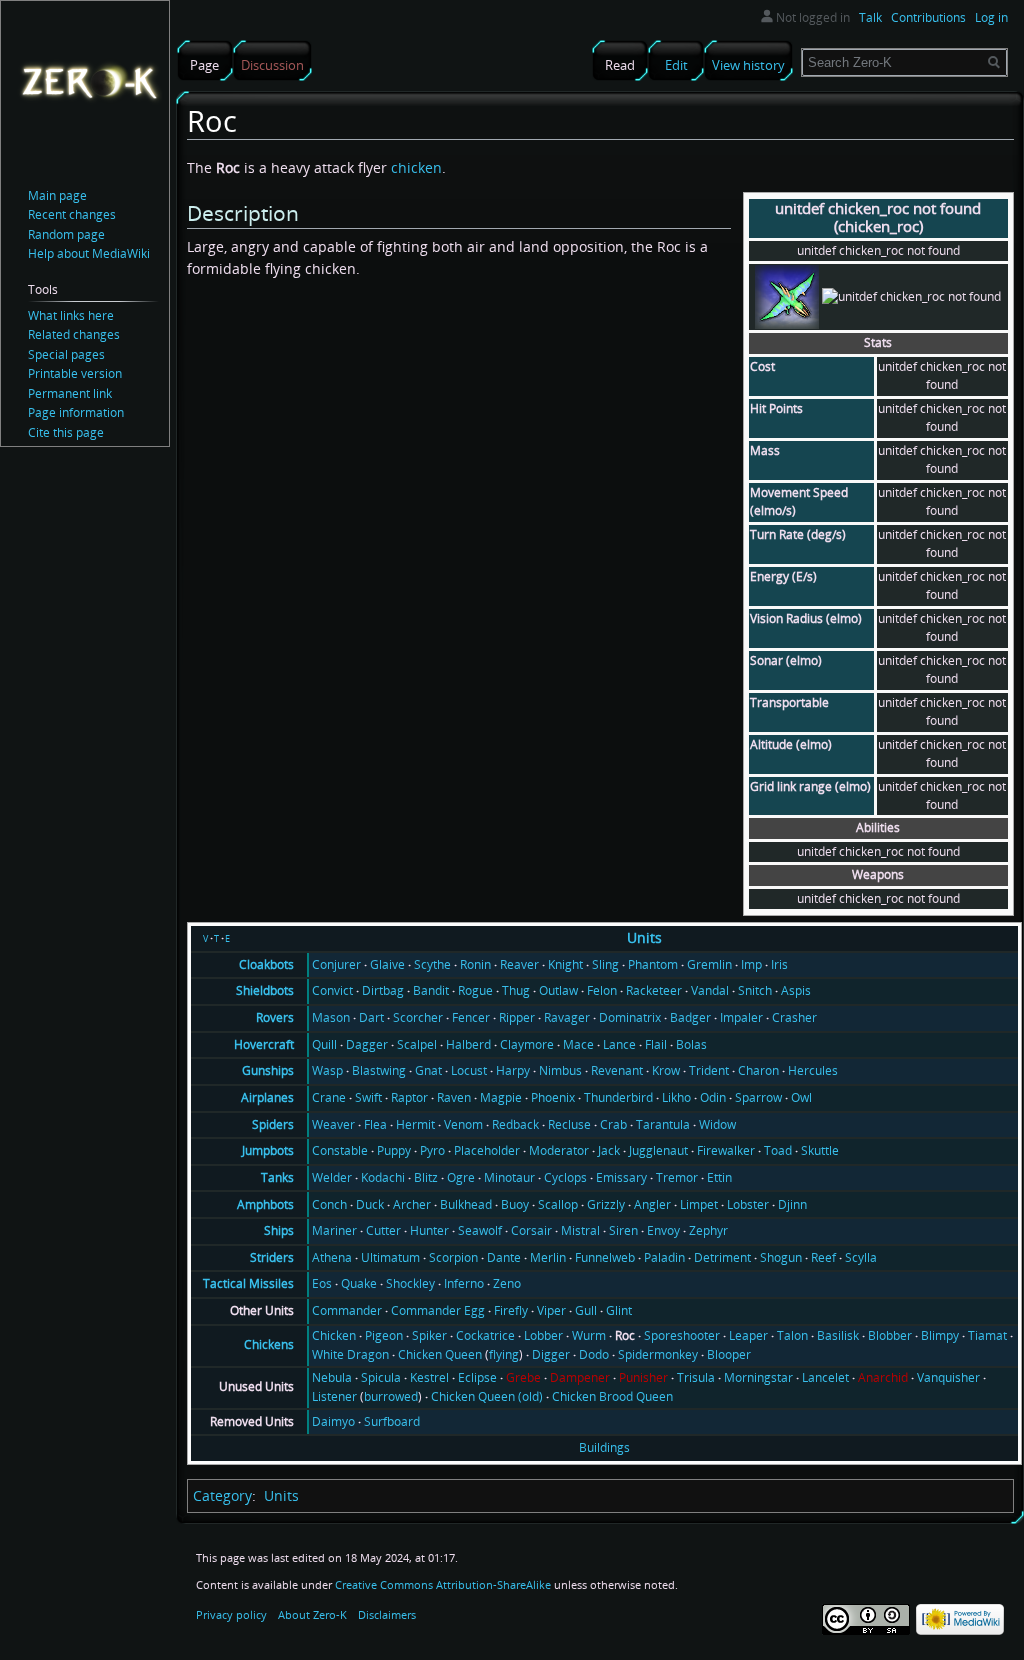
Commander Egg (438, 1310)
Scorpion (453, 1257)
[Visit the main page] (89, 81)
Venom (463, 1124)
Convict (332, 990)
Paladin (664, 1257)
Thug (516, 990)
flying (504, 1354)
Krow (666, 1070)
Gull (586, 1310)
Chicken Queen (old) (487, 1396)
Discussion (272, 65)
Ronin (475, 964)
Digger (551, 1354)
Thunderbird (618, 1097)
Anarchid (883, 1377)
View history (748, 65)
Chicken (334, 1335)
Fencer (471, 1017)
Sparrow (758, 1097)
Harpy (513, 1070)
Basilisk (838, 1335)
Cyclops (565, 1177)
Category (222, 1495)
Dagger (367, 1044)
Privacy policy (231, 1614)
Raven (454, 1097)
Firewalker (726, 1150)
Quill (324, 1044)
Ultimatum (390, 1257)
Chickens (269, 1344)
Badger (690, 1017)
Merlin (548, 1257)
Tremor (677, 1177)
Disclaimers (387, 1614)
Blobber (890, 1335)
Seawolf (480, 1230)
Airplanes (267, 1097)
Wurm (589, 1335)
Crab (613, 1124)
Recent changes (72, 214)
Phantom (653, 964)
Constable (340, 1150)
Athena (332, 1257)
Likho (676, 1097)
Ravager (567, 1017)
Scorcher (418, 1017)
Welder (332, 1177)
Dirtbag (383, 990)
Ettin (719, 1177)
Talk (870, 17)
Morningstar (758, 1377)
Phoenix (553, 1097)
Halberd (468, 1044)
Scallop (558, 1204)
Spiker (429, 1335)
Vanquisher (948, 1377)
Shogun (781, 1257)
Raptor (409, 1097)
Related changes (74, 334)
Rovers (275, 1017)
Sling (605, 964)
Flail (656, 1044)
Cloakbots (266, 964)
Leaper (748, 1335)
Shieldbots (265, 990)
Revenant (617, 1070)
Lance (619, 1044)
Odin (713, 1097)
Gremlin (709, 964)
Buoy (515, 1204)
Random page (66, 234)
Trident (709, 1070)
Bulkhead (466, 1204)
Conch (329, 1204)
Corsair (531, 1230)
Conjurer (336, 964)
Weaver (333, 1124)
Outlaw (558, 990)
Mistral (580, 1230)
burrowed (391, 1396)
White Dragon (350, 1354)
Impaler (741, 1017)
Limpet (699, 1204)
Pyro (432, 1150)
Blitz (426, 1177)
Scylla (861, 1257)
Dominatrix (630, 1017)
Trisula (696, 1377)
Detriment (722, 1257)
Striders (272, 1257)
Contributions (928, 17)
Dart (371, 1017)
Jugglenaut (658, 1150)
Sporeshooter (682, 1335)
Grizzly (606, 1204)
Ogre (461, 1177)
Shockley (410, 1283)
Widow (717, 1124)
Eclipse (477, 1377)
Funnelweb (605, 1257)
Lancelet (825, 1377)
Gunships (268, 1070)
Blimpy (940, 1335)
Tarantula (663, 1124)
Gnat (428, 1070)
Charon (758, 1070)
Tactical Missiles (248, 1283)
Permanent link (70, 393)
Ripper (517, 1017)
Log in (991, 17)
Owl (801, 1097)
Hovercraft (264, 1044)
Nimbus (560, 1070)
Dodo (594, 1354)
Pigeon (384, 1335)
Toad (778, 1150)
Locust (469, 1070)
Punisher (643, 1377)
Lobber (543, 1335)
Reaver (519, 964)
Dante (504, 1257)
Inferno (464, 1283)
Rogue (475, 990)
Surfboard (392, 1421)
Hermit (415, 1124)
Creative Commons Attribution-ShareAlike (443, 1584)
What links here (71, 315)
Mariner (334, 1230)
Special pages (66, 354)
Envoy (663, 1230)
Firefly (511, 1310)
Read (620, 65)
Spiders (273, 1124)
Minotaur (509, 1177)
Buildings (604, 1447)
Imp (751, 964)
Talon (792, 1335)
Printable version (75, 373)
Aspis (796, 990)
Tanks (277, 1177)
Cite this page (66, 432)
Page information (76, 412)
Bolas (691, 1044)
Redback (515, 1124)
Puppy (394, 1150)
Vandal (710, 990)
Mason (331, 1017)
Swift (368, 1097)
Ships (279, 1230)
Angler (652, 1204)
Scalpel (417, 1044)
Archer (412, 1204)
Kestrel (429, 1377)
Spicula (381, 1377)
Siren (623, 1230)
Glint (619, 1310)
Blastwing (379, 1070)
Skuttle (820, 1150)
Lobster (748, 1204)
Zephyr (708, 1230)
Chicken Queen (440, 1354)
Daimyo (333, 1421)
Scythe (432, 964)
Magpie (501, 1097)
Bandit (431, 990)
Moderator (559, 1150)
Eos (322, 1283)
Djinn (792, 1204)
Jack (609, 1150)
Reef (823, 1257)
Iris (779, 964)
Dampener (580, 1377)
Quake (359, 1283)
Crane (329, 1097)
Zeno (507, 1283)
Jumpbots (268, 1150)
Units (644, 937)
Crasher (794, 1017)
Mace (578, 1044)
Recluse (569, 1124)
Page (204, 65)
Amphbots (265, 1204)
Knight (565, 964)
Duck (370, 1204)
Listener (334, 1396)
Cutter (383, 1230)
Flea (375, 1124)
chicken (416, 167)
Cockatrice (485, 1335)
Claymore (527, 1044)
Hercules (813, 1070)
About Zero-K (312, 1614)
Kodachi (383, 1177)
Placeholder (487, 1150)
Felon (602, 990)
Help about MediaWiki (89, 253)
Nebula (332, 1377)
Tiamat (987, 1335)
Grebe (523, 1377)
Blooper (729, 1354)
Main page (57, 195)
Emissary (621, 1177)
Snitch (755, 990)
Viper (551, 1310)
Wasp (327, 1070)
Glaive (387, 964)
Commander (347, 1310)
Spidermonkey (658, 1354)
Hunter (429, 1230)
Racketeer (654, 990)
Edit (676, 65)
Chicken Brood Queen (612, 1396)
